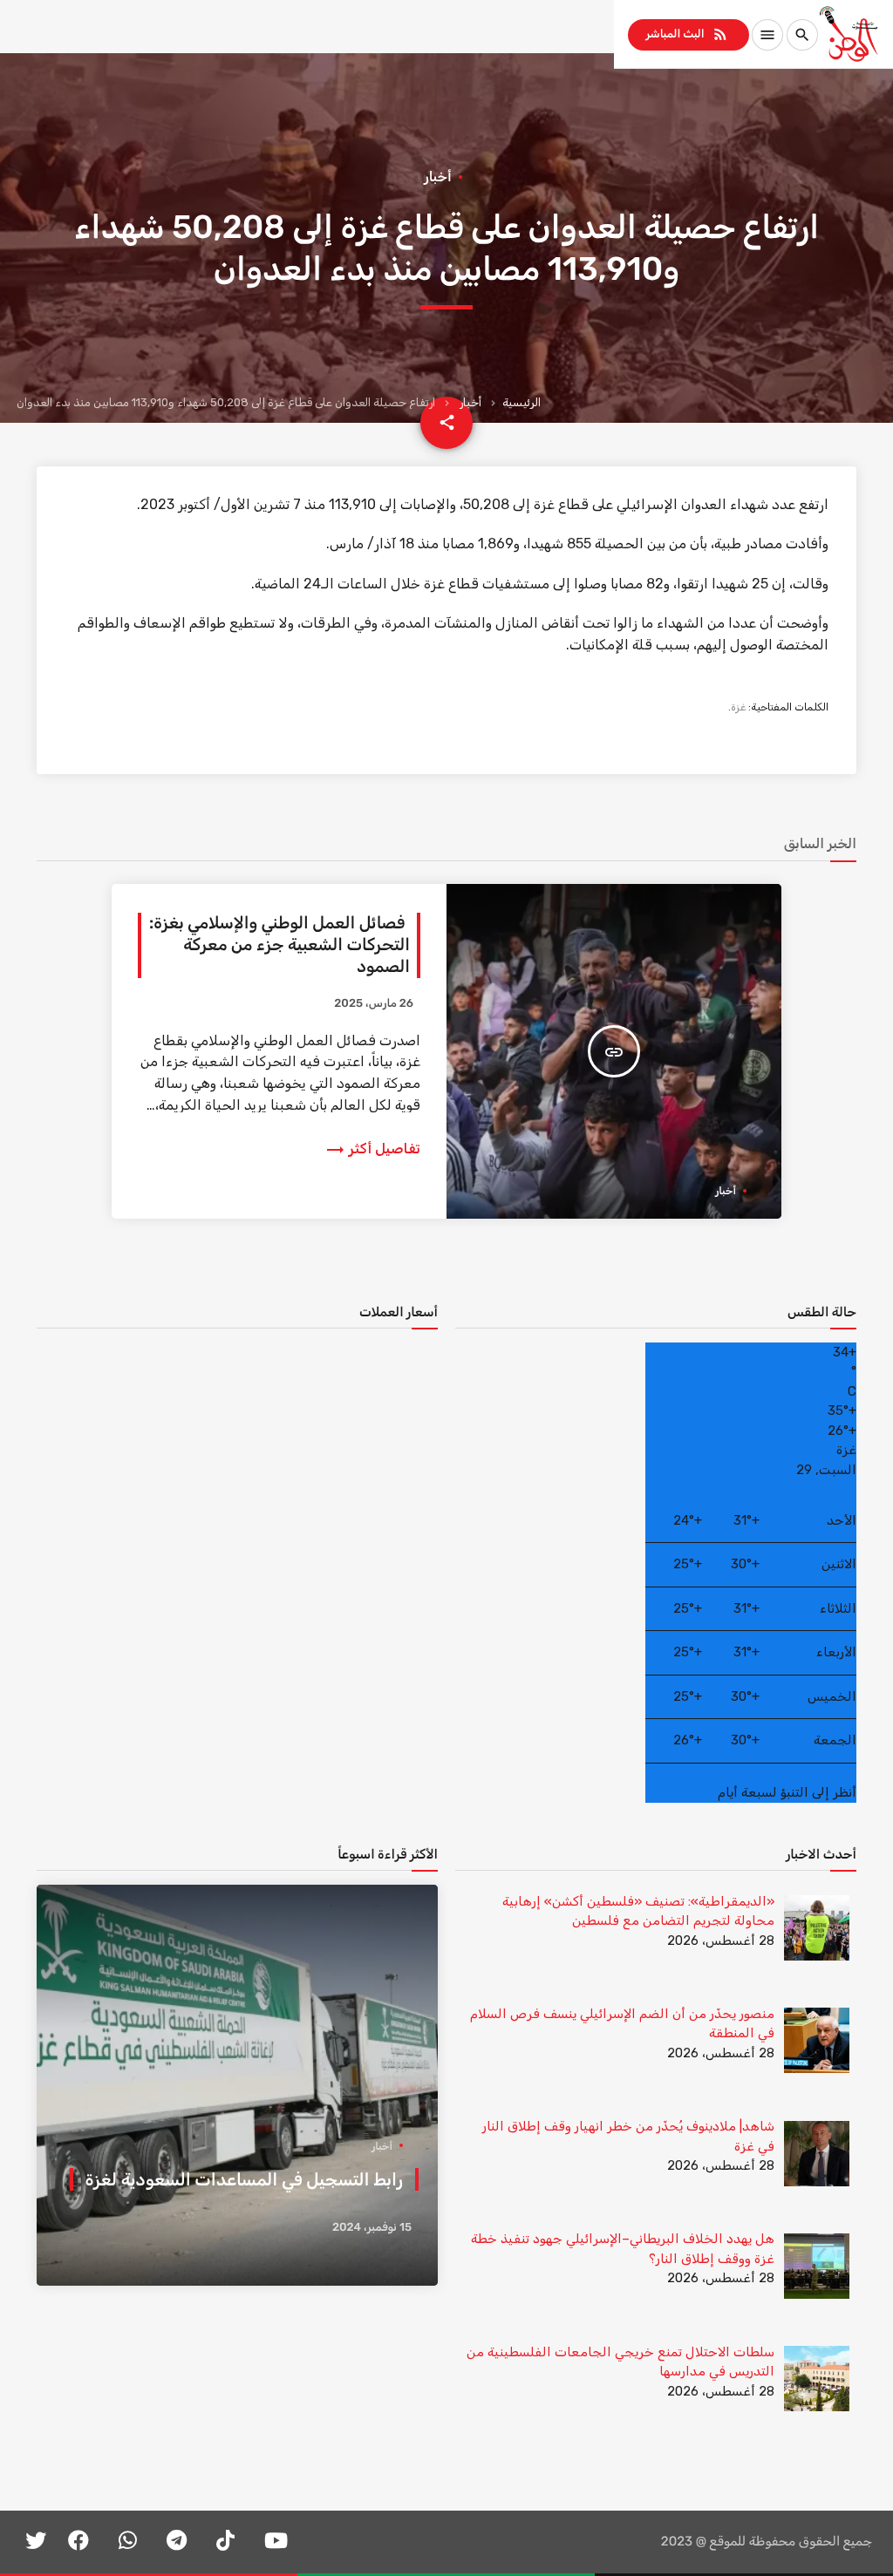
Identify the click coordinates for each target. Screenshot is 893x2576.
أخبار (470, 402)
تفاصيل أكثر (372, 1149)
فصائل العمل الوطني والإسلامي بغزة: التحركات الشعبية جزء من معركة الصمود (279, 945)
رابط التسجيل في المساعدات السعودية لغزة (244, 2179)
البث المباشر (687, 34)
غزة (738, 707)
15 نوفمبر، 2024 (372, 2228)
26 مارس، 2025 (374, 1004)
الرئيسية (521, 402)
